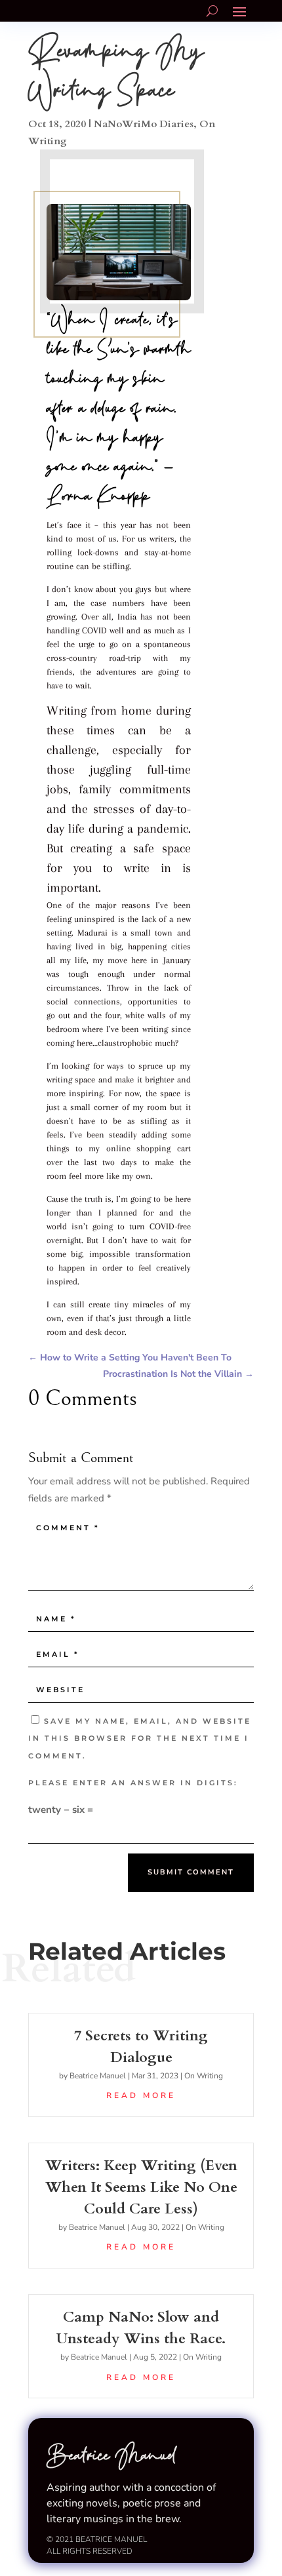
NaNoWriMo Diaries (144, 124)
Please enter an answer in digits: (133, 1783)
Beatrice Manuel (98, 2076)
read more (141, 2095)
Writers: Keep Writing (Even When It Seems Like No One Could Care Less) (141, 2187)
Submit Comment (191, 1872)
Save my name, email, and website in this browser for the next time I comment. (140, 1738)
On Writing (204, 2076)
